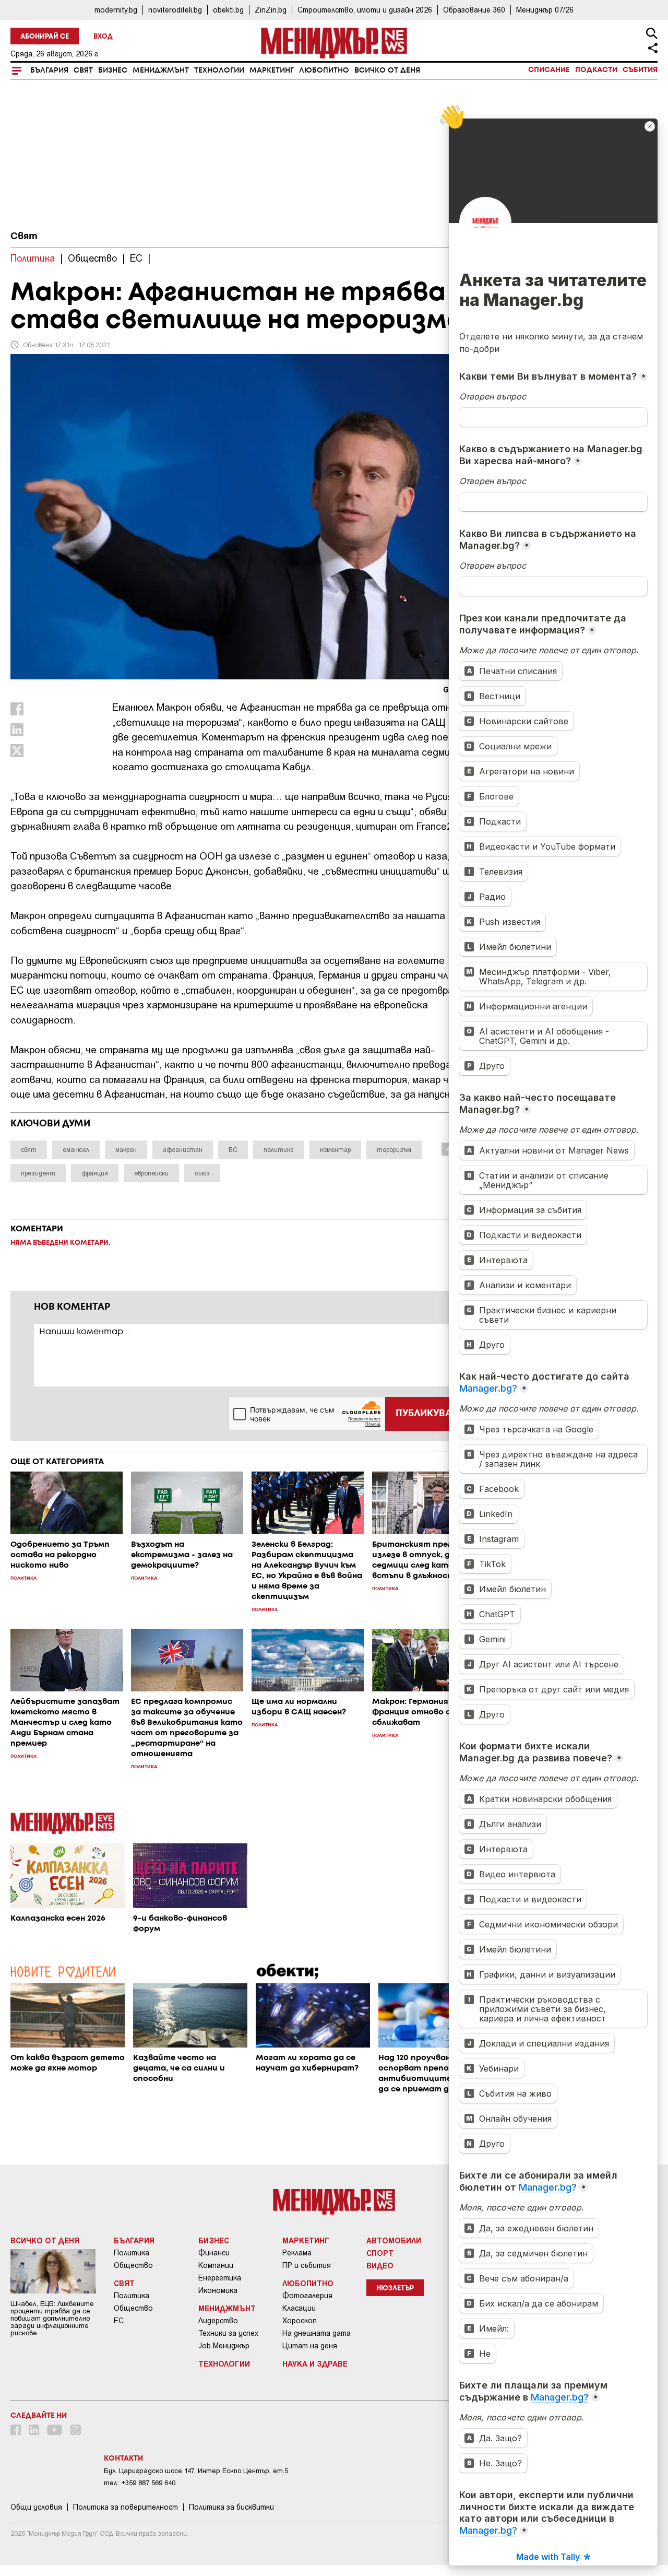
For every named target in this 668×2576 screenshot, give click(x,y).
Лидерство (218, 2321)
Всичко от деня (387, 70)
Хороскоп (300, 2321)
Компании (216, 2265)
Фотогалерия (307, 2296)
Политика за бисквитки (231, 2507)
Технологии (219, 70)
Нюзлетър (395, 2289)
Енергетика (220, 2278)
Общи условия (36, 2507)
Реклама (297, 2253)
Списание (549, 70)
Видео (380, 2265)
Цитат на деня (310, 2346)
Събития (640, 70)
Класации (299, 2308)
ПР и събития (307, 2265)
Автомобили (394, 2240)
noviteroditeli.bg (175, 10)
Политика (132, 2253)
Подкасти (596, 70)
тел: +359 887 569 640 (140, 2483)
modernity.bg (116, 10)
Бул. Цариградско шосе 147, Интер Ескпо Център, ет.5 (196, 2471)
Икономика (218, 2290)
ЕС (119, 2321)
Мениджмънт (161, 70)
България (49, 70)
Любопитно (324, 70)
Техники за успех (228, 2333)
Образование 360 (474, 10)
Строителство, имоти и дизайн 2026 (365, 10)
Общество (133, 2265)
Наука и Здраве (315, 2363)
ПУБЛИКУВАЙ (427, 1414)
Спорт (380, 2253)
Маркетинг (272, 70)
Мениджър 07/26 (545, 10)
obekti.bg (228, 10)
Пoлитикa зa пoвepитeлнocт (126, 2507)
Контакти (123, 2459)
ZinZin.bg (271, 10)
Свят (83, 70)
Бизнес (113, 70)
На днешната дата (317, 2333)
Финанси (214, 2253)
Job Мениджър (224, 2346)
